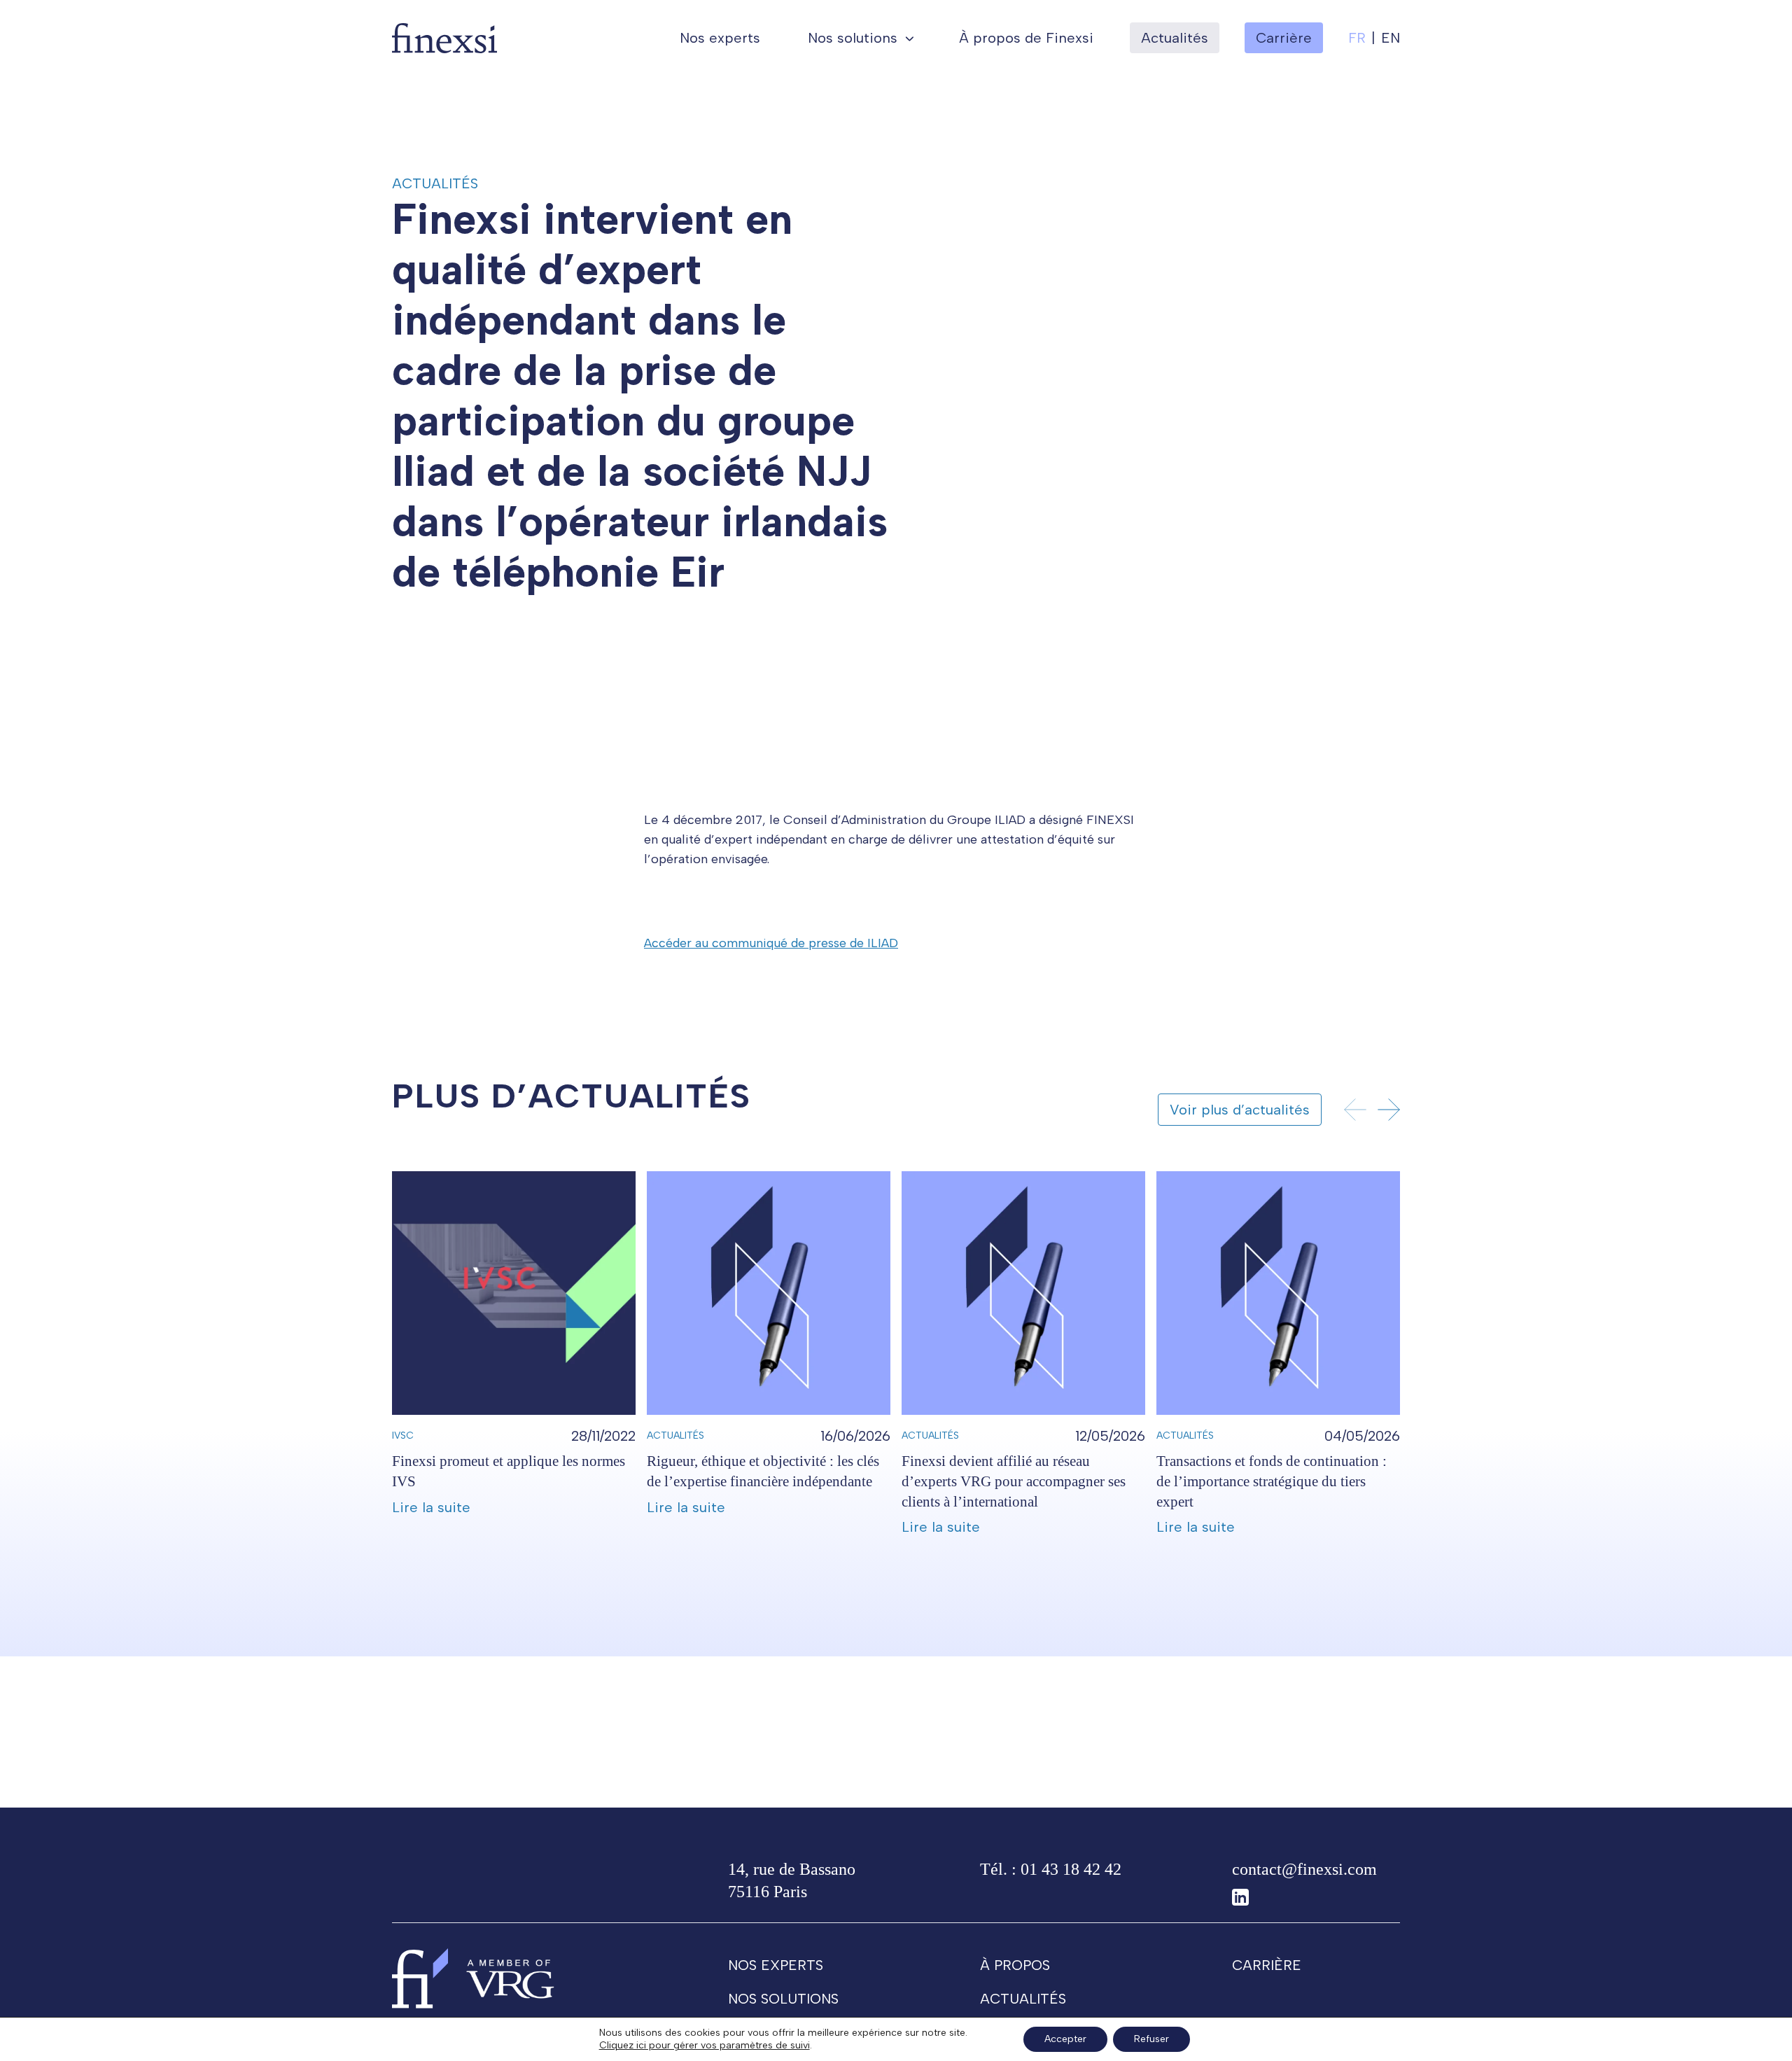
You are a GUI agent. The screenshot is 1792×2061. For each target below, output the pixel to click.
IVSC (403, 1435)
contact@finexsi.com (1304, 1869)
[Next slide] (1389, 1110)
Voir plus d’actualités (1240, 1110)
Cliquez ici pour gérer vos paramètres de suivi (705, 2045)
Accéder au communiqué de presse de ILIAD (771, 943)
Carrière (1267, 1965)
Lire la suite (431, 1507)
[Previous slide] (1355, 1110)
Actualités (1175, 38)
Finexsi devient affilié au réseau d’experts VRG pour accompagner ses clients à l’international (1014, 1481)
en (1391, 38)
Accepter (1065, 2039)
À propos (1015, 1965)
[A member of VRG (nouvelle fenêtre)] (510, 1978)
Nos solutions (853, 38)
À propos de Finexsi (1026, 38)
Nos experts (720, 38)
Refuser (1151, 2039)
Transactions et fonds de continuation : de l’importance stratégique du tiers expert (1272, 1481)
